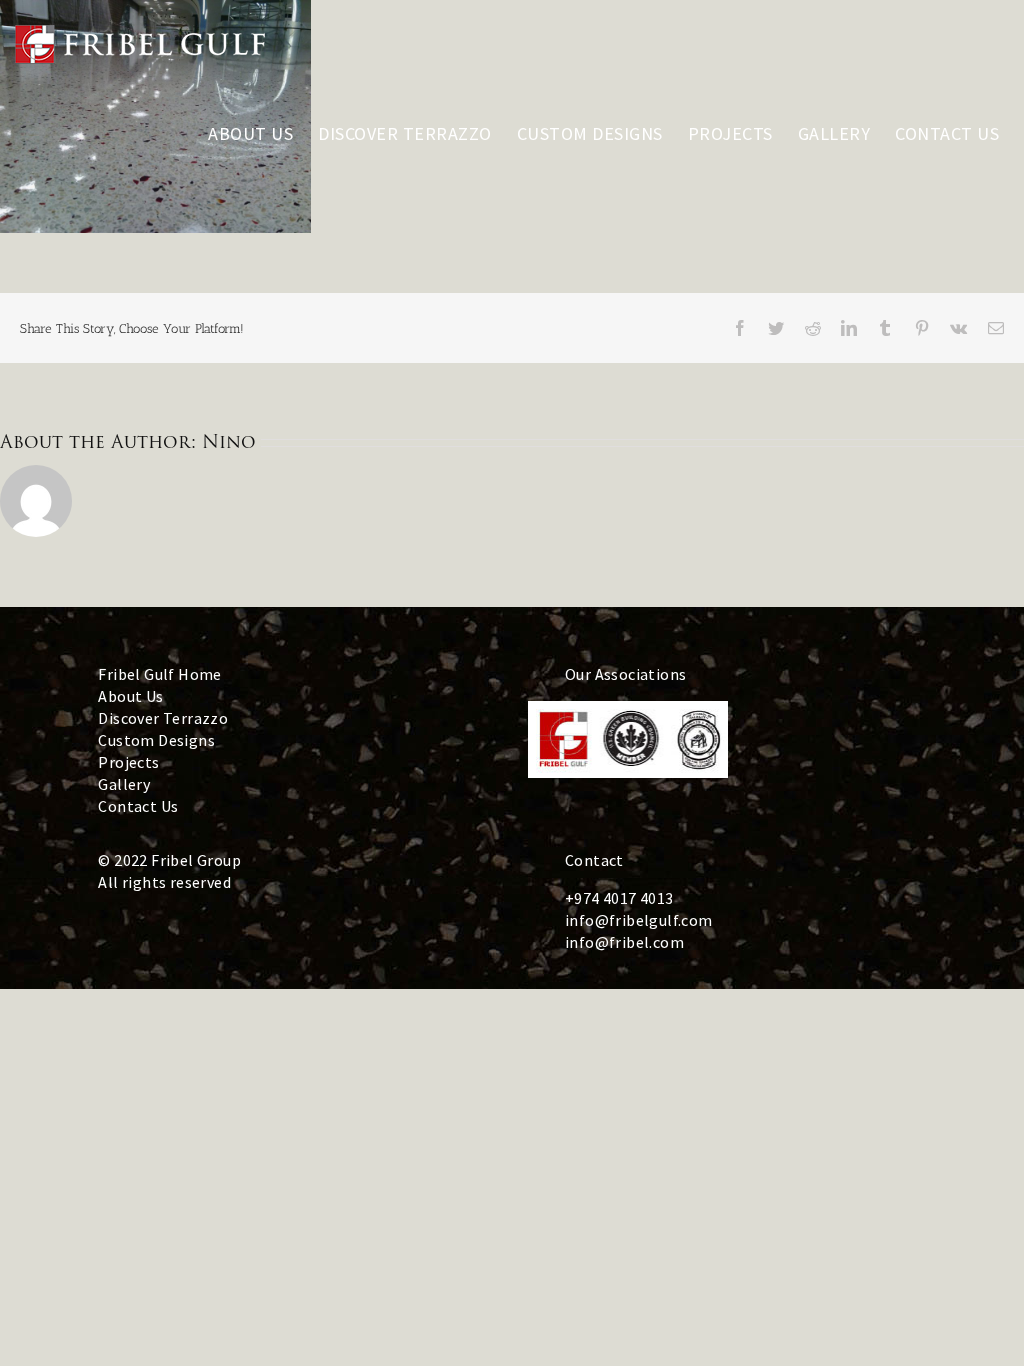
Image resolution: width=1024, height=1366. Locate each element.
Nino (229, 441)
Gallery (124, 784)
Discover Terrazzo (163, 718)
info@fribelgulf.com (639, 920)
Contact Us (138, 806)
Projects (128, 762)
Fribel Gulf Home (159, 674)
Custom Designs (156, 740)
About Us (130, 696)
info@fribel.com (624, 942)
